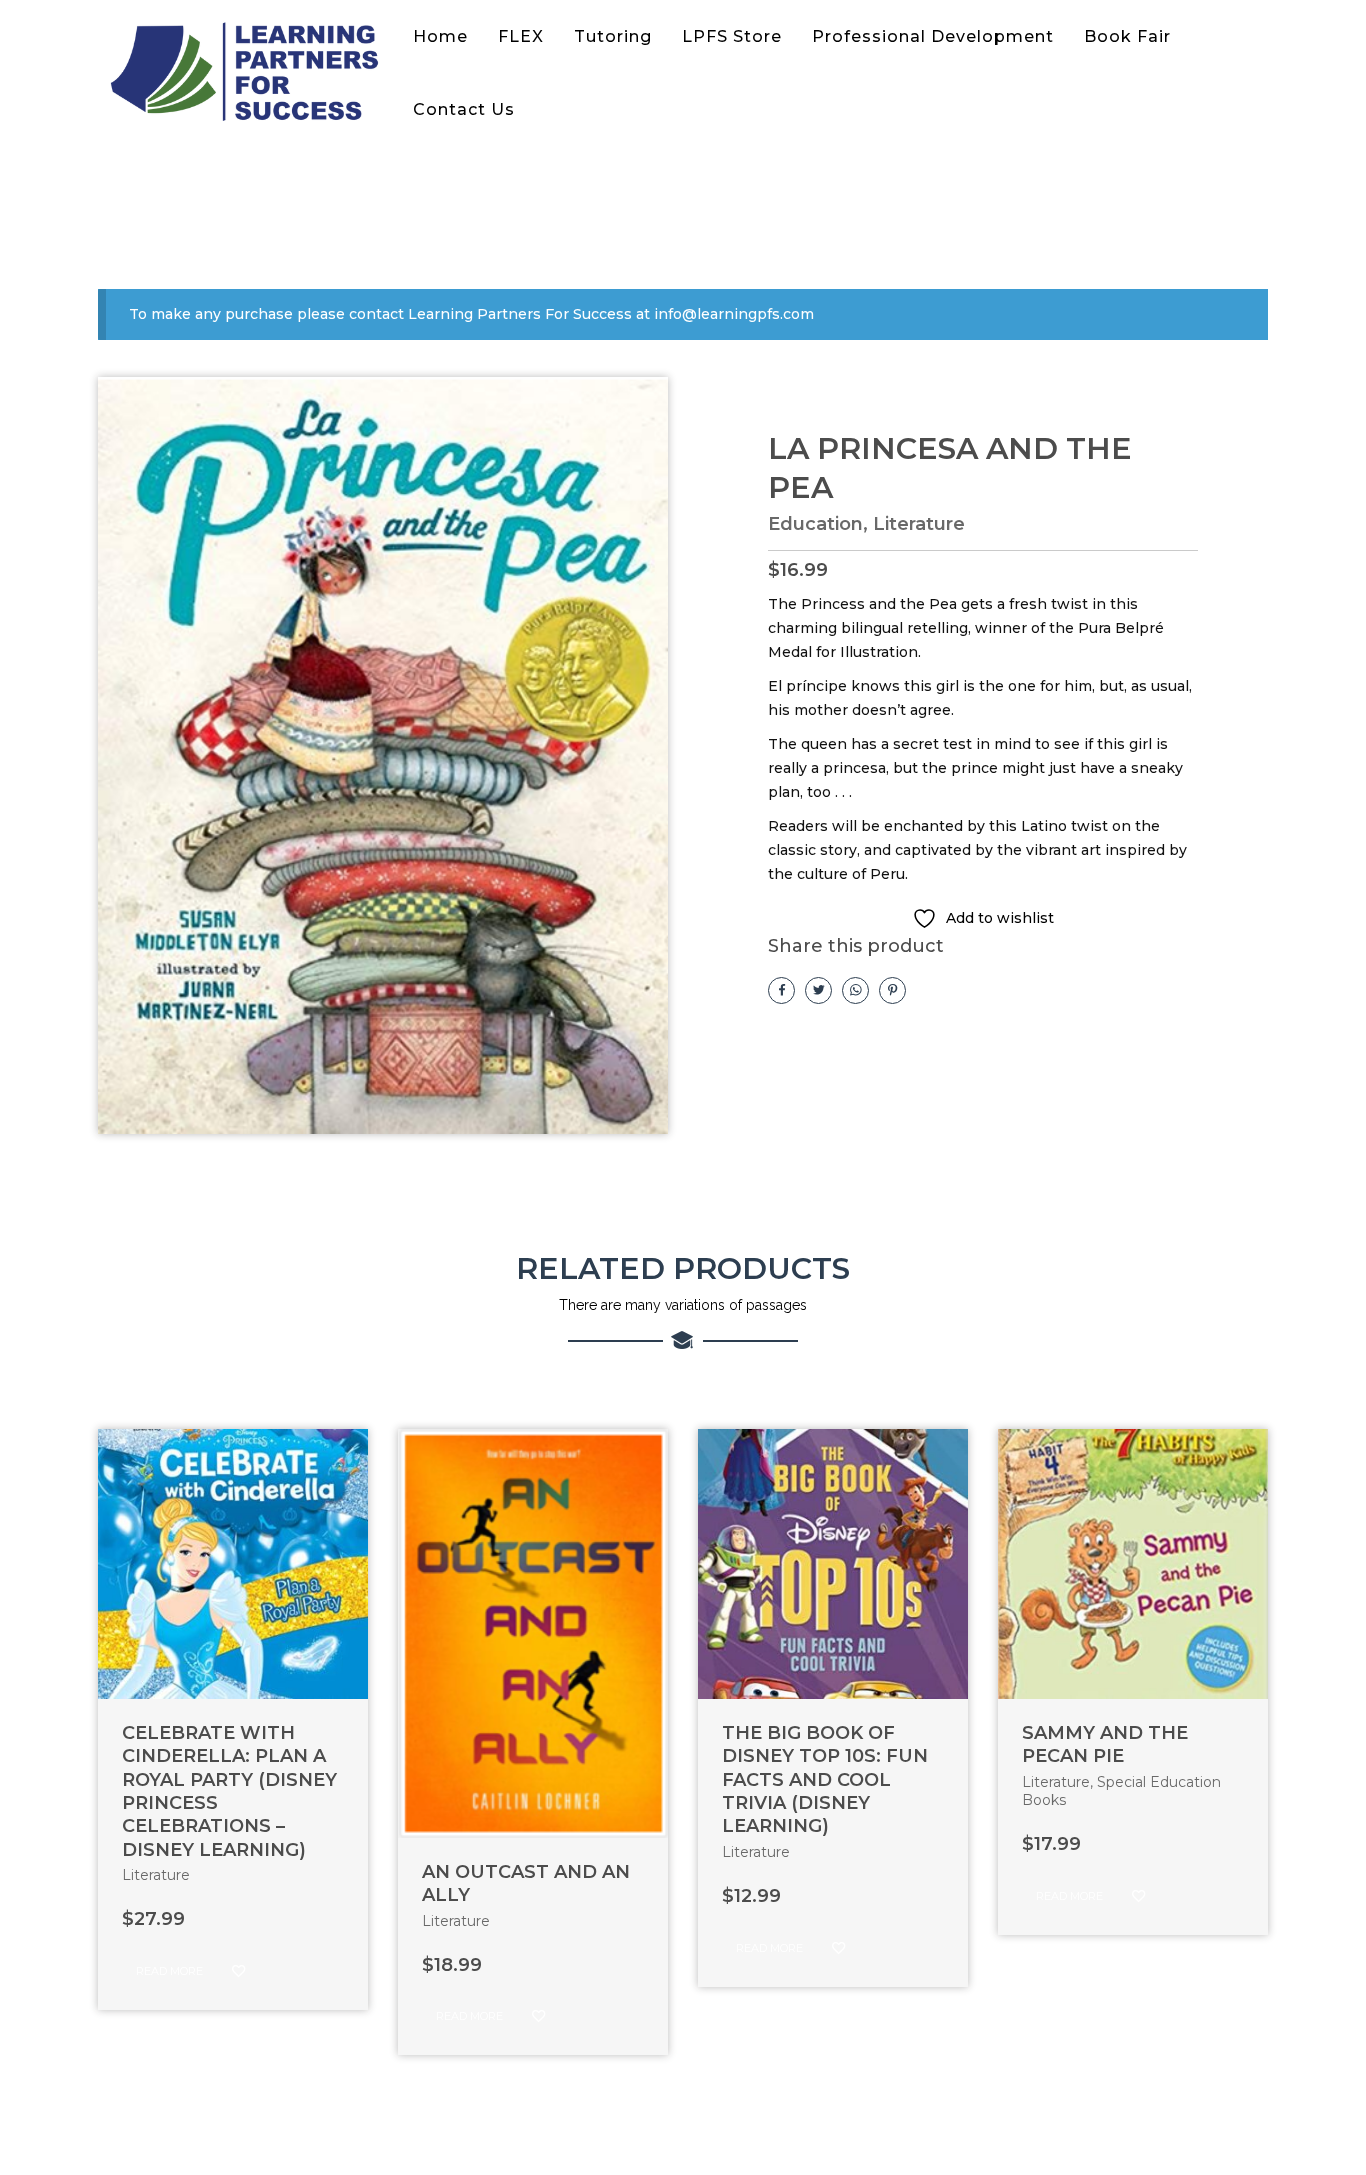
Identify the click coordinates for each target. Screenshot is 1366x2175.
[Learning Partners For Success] (248, 73)
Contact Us (464, 109)
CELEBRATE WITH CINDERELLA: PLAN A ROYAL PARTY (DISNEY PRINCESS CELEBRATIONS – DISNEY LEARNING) (229, 1791)
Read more (169, 1971)
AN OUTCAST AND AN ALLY (526, 1883)
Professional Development (933, 36)
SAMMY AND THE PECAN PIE (1105, 1744)
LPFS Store (732, 36)
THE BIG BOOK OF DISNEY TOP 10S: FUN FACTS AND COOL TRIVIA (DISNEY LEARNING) (825, 1780)
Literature (919, 524)
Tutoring (613, 36)
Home (440, 36)
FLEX (521, 36)
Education (815, 524)
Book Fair (1127, 36)
